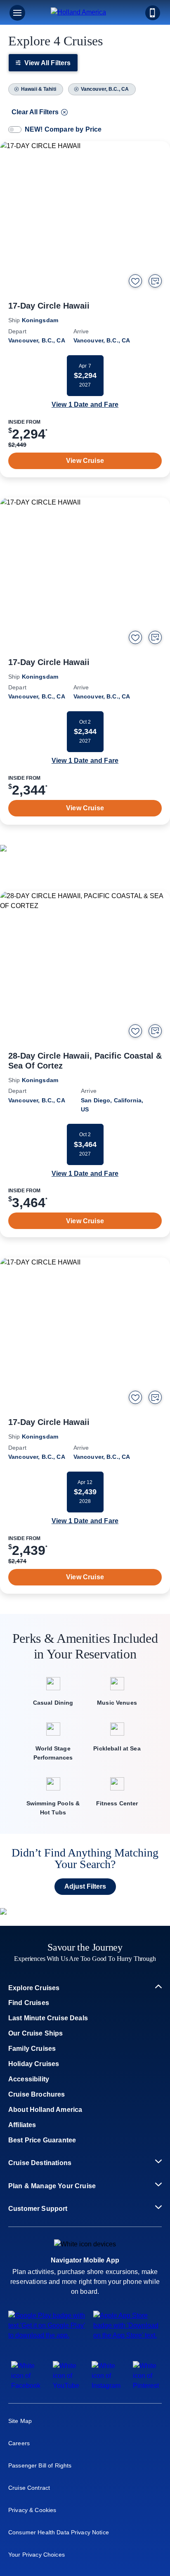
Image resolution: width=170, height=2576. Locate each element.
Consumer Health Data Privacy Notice (59, 2532)
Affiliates (22, 2125)
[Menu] (17, 13)
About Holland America (45, 2110)
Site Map (20, 2421)
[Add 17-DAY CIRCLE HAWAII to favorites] (135, 281)
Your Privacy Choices (37, 2555)
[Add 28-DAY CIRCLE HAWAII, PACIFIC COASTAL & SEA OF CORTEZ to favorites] (135, 1031)
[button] (85, 13)
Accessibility (29, 2079)
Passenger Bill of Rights (40, 2465)
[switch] (15, 130)
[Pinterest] (146, 2386)
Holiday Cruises (34, 2064)
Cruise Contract (29, 2488)
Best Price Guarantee (42, 2140)
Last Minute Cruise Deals (48, 2018)
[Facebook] (26, 2386)
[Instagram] (106, 2386)
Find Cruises (29, 2003)
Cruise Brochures (37, 2094)
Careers (19, 2443)
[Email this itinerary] (155, 281)
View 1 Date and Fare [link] (85, 405)
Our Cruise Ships (36, 2033)
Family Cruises (32, 2049)
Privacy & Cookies (32, 2510)
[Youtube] (66, 2386)
